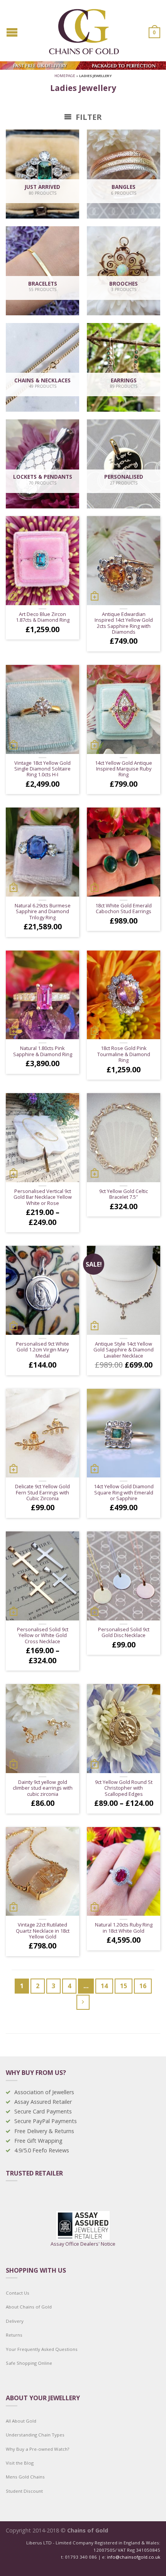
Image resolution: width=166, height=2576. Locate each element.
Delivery (15, 2321)
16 (143, 1986)
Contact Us (18, 2293)
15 (124, 1986)
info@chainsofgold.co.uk (134, 2557)
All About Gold (21, 2421)
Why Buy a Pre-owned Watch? (37, 2449)
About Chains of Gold (29, 2307)
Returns (14, 2335)
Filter (88, 117)
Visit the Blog (20, 2463)
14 (104, 1986)
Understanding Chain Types (35, 2435)
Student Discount (24, 2491)
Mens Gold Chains (25, 2477)
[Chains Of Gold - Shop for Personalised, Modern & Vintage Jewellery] (84, 30)
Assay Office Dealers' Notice (83, 2244)
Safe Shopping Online (29, 2363)
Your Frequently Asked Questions (42, 2349)
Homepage (65, 76)
